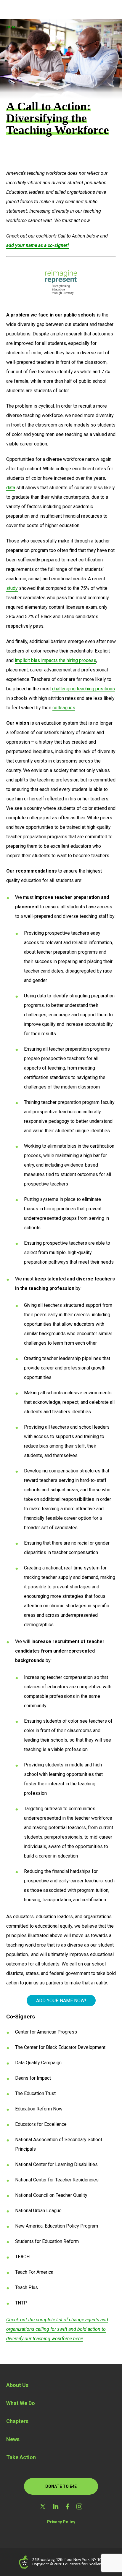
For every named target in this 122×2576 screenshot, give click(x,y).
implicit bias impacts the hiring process (56, 660)
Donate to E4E (61, 2486)
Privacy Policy (61, 2522)
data (11, 488)
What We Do (21, 2403)
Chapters (17, 2421)
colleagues (64, 708)
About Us (17, 2385)
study (12, 588)
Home (12, 27)
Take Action (21, 2457)
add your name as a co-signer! (37, 245)
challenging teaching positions (84, 689)
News (13, 2439)
